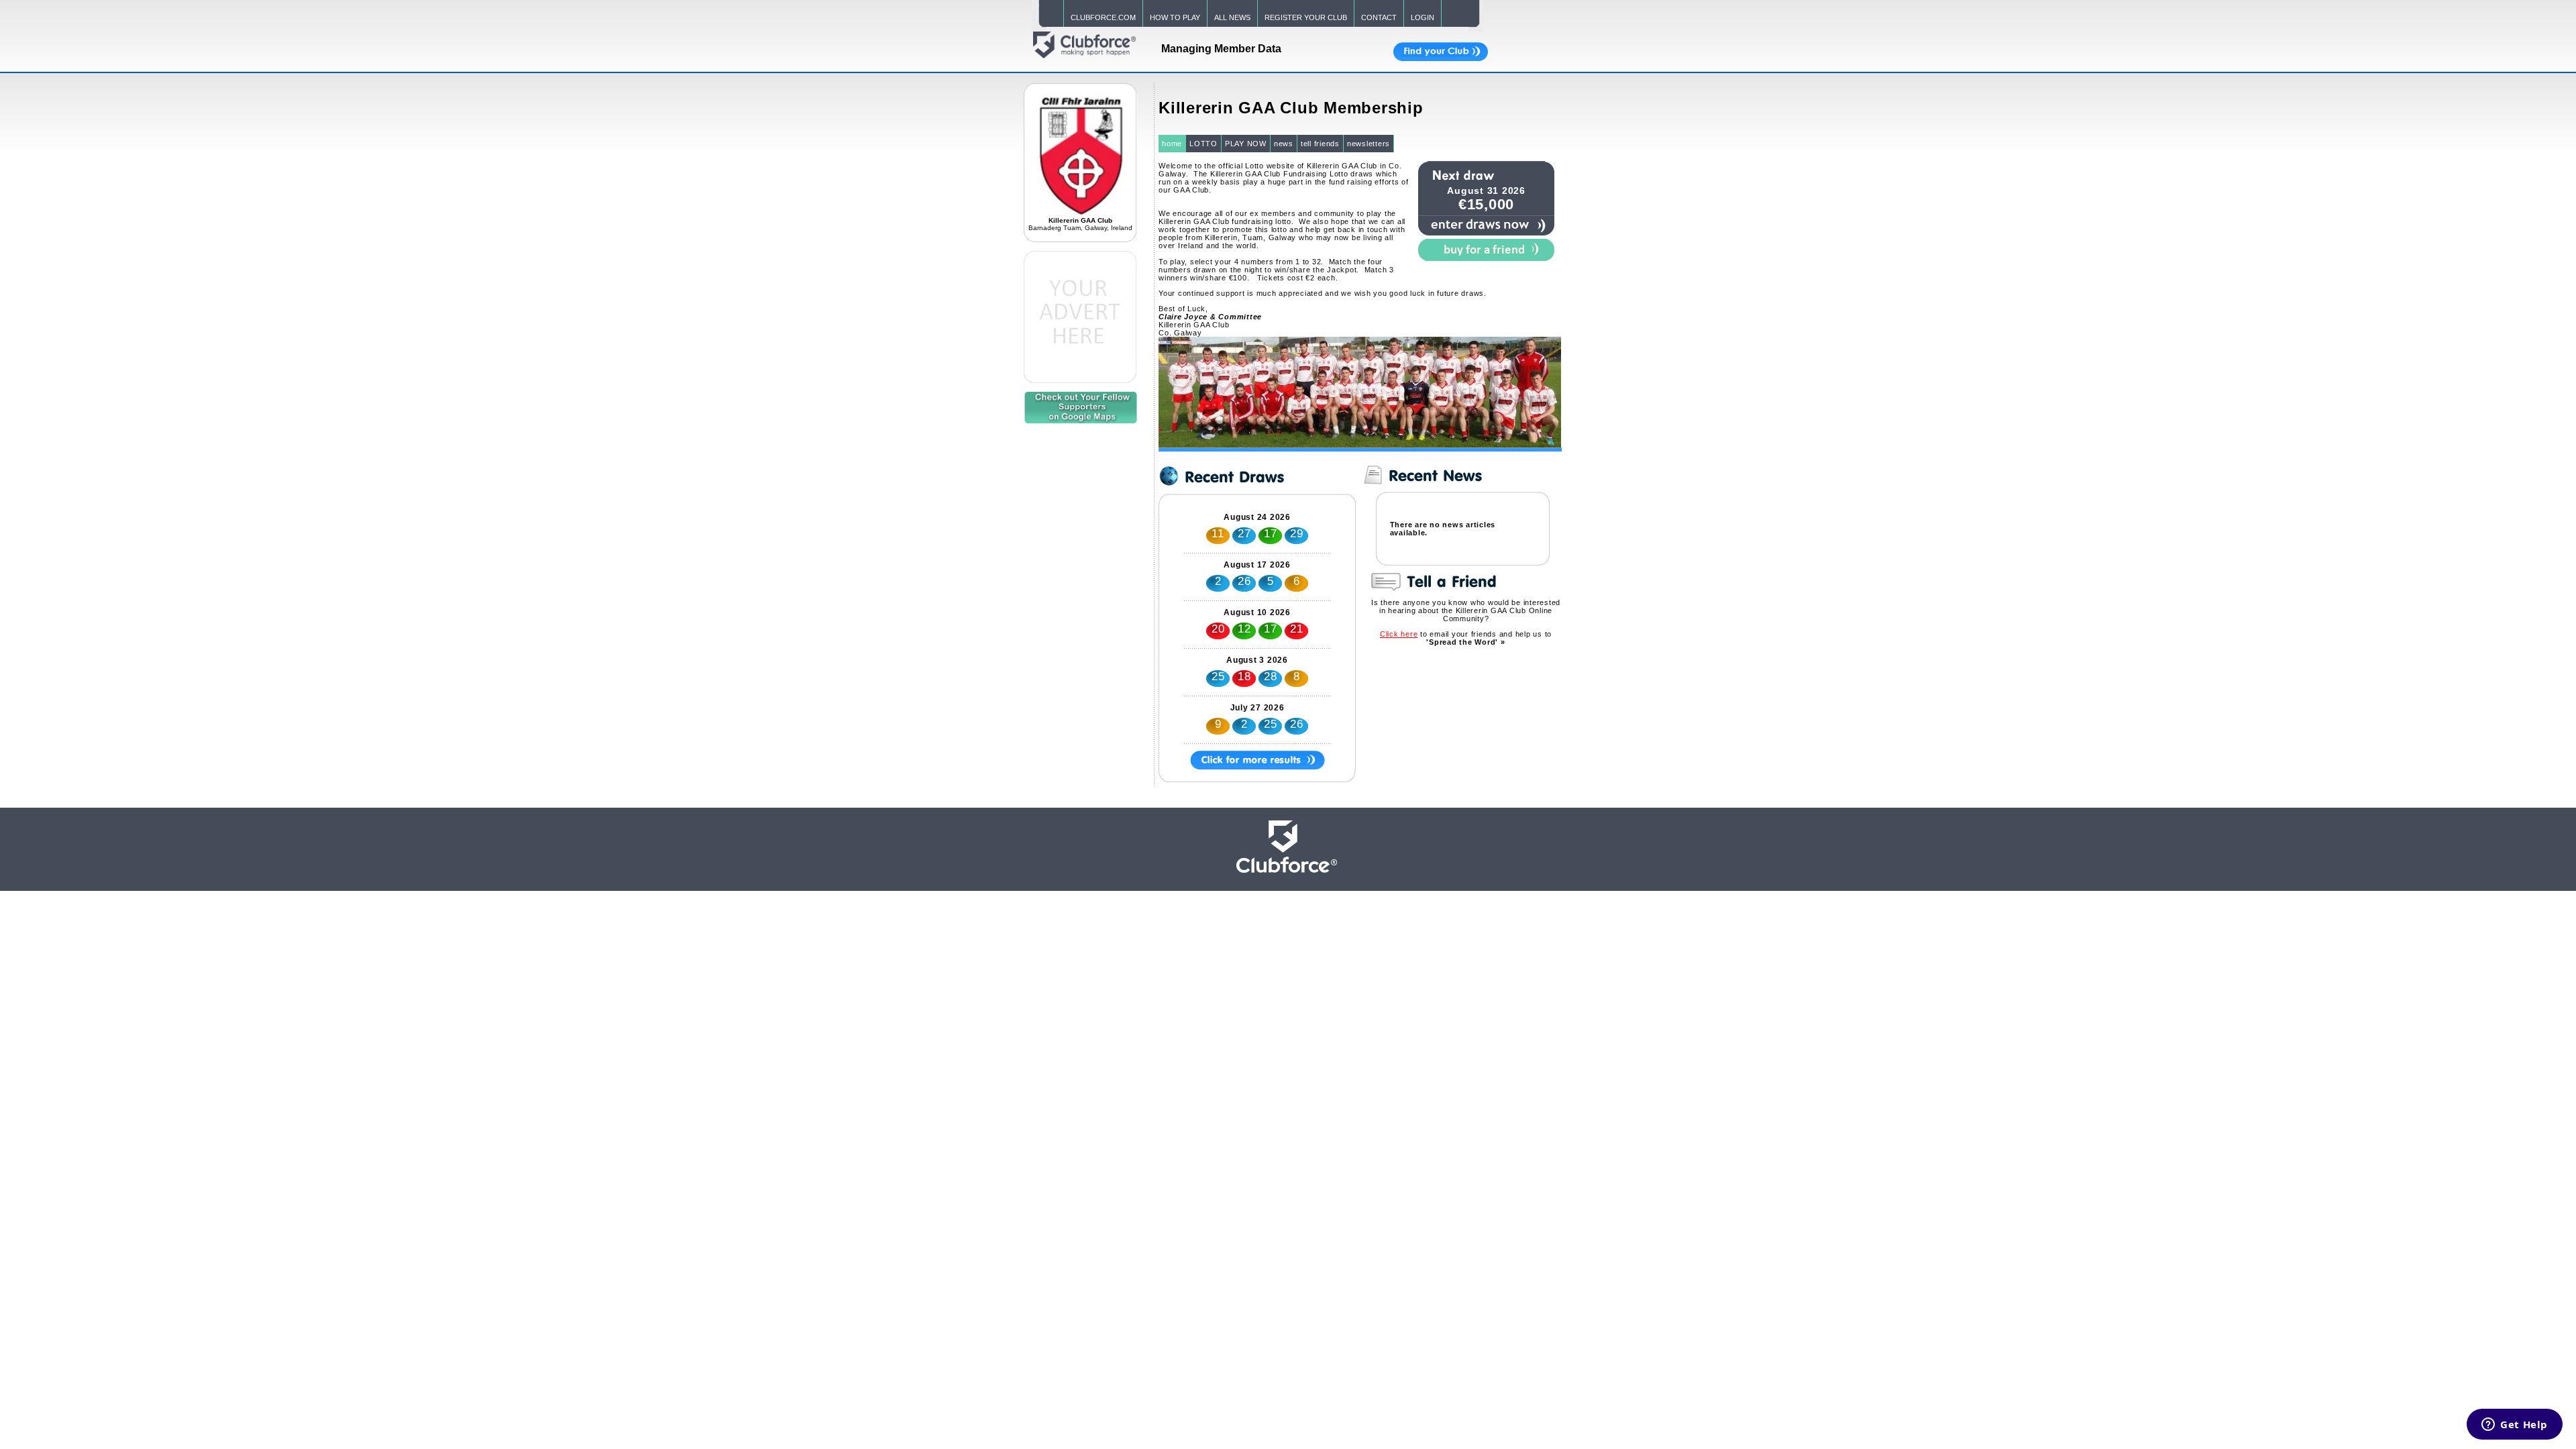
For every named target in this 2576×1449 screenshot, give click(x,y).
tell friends (1320, 144)
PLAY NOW (1246, 144)
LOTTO (1203, 144)
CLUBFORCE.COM (1103, 17)
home (1172, 144)
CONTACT (1379, 17)
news (1284, 144)
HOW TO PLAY (1175, 17)
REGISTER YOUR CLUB (1306, 17)
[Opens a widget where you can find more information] (2515, 1426)
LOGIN (1423, 17)
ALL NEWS (1232, 17)
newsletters (1368, 144)
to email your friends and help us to (1466, 638)
